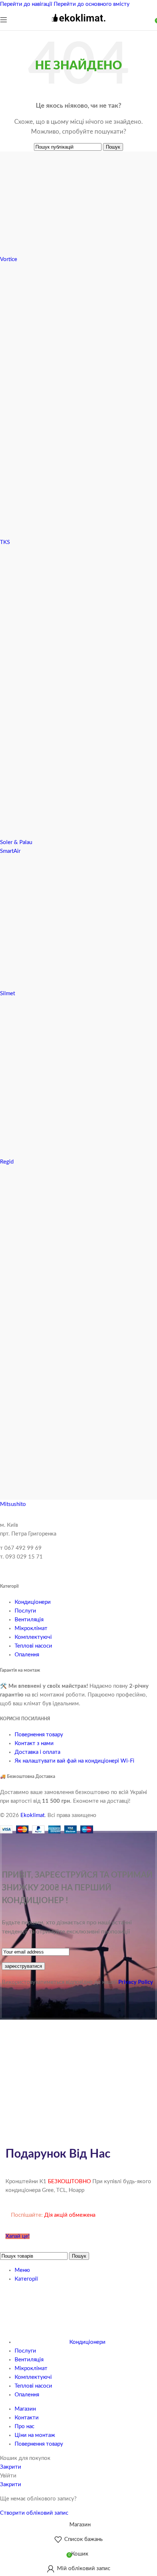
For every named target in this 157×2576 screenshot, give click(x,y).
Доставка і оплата (37, 1752)
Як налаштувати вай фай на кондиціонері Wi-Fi (74, 1761)
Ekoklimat (32, 1815)
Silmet (7, 994)
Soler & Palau (16, 842)
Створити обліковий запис (34, 2513)
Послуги (25, 1611)
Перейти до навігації (27, 4)
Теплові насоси (33, 1646)
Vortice (9, 259)
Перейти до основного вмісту (92, 4)
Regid (7, 1162)
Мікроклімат (31, 1628)
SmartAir (10, 851)
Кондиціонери (33, 1602)
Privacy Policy (136, 1982)
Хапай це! (18, 2236)
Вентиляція (29, 1620)
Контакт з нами (34, 1743)
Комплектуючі (33, 1637)
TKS (5, 542)
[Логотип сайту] (78, 25)
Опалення (27, 1655)
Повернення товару (39, 1735)
